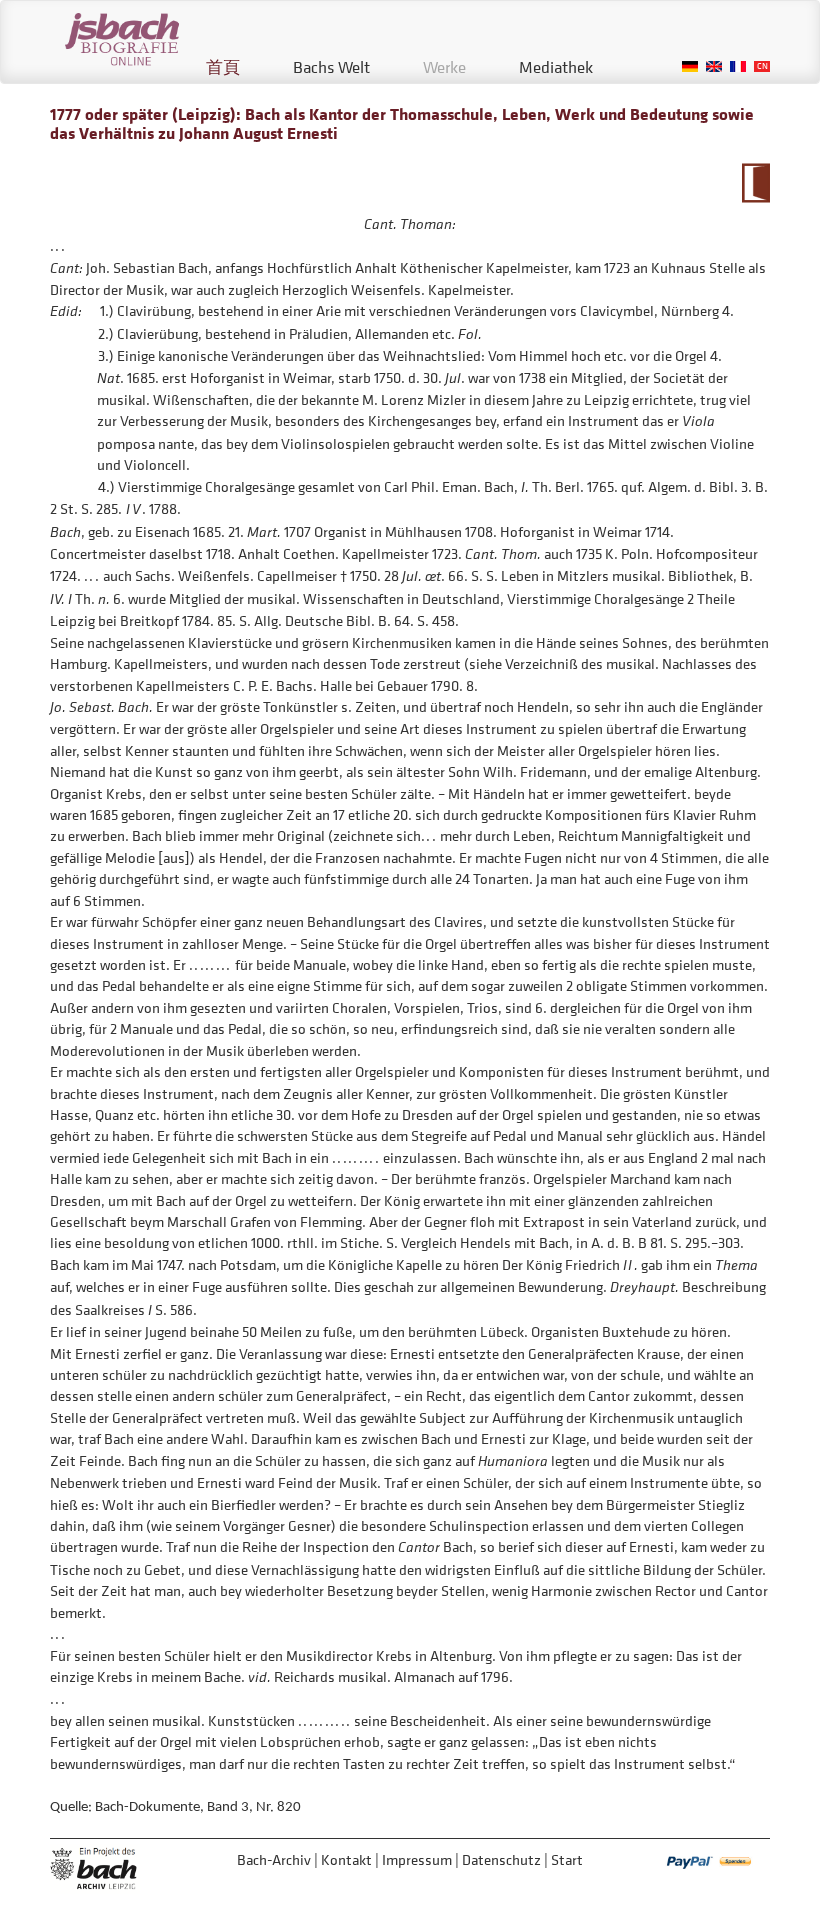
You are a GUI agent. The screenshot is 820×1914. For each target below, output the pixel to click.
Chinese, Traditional (762, 66)
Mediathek (556, 67)
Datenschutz (501, 1859)
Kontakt (346, 1859)
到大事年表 (755, 183)
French (738, 66)
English (714, 66)
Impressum (417, 1859)
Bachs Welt (331, 67)
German (690, 66)
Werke (444, 67)
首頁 (223, 67)
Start (567, 1859)
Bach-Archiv (274, 1859)
